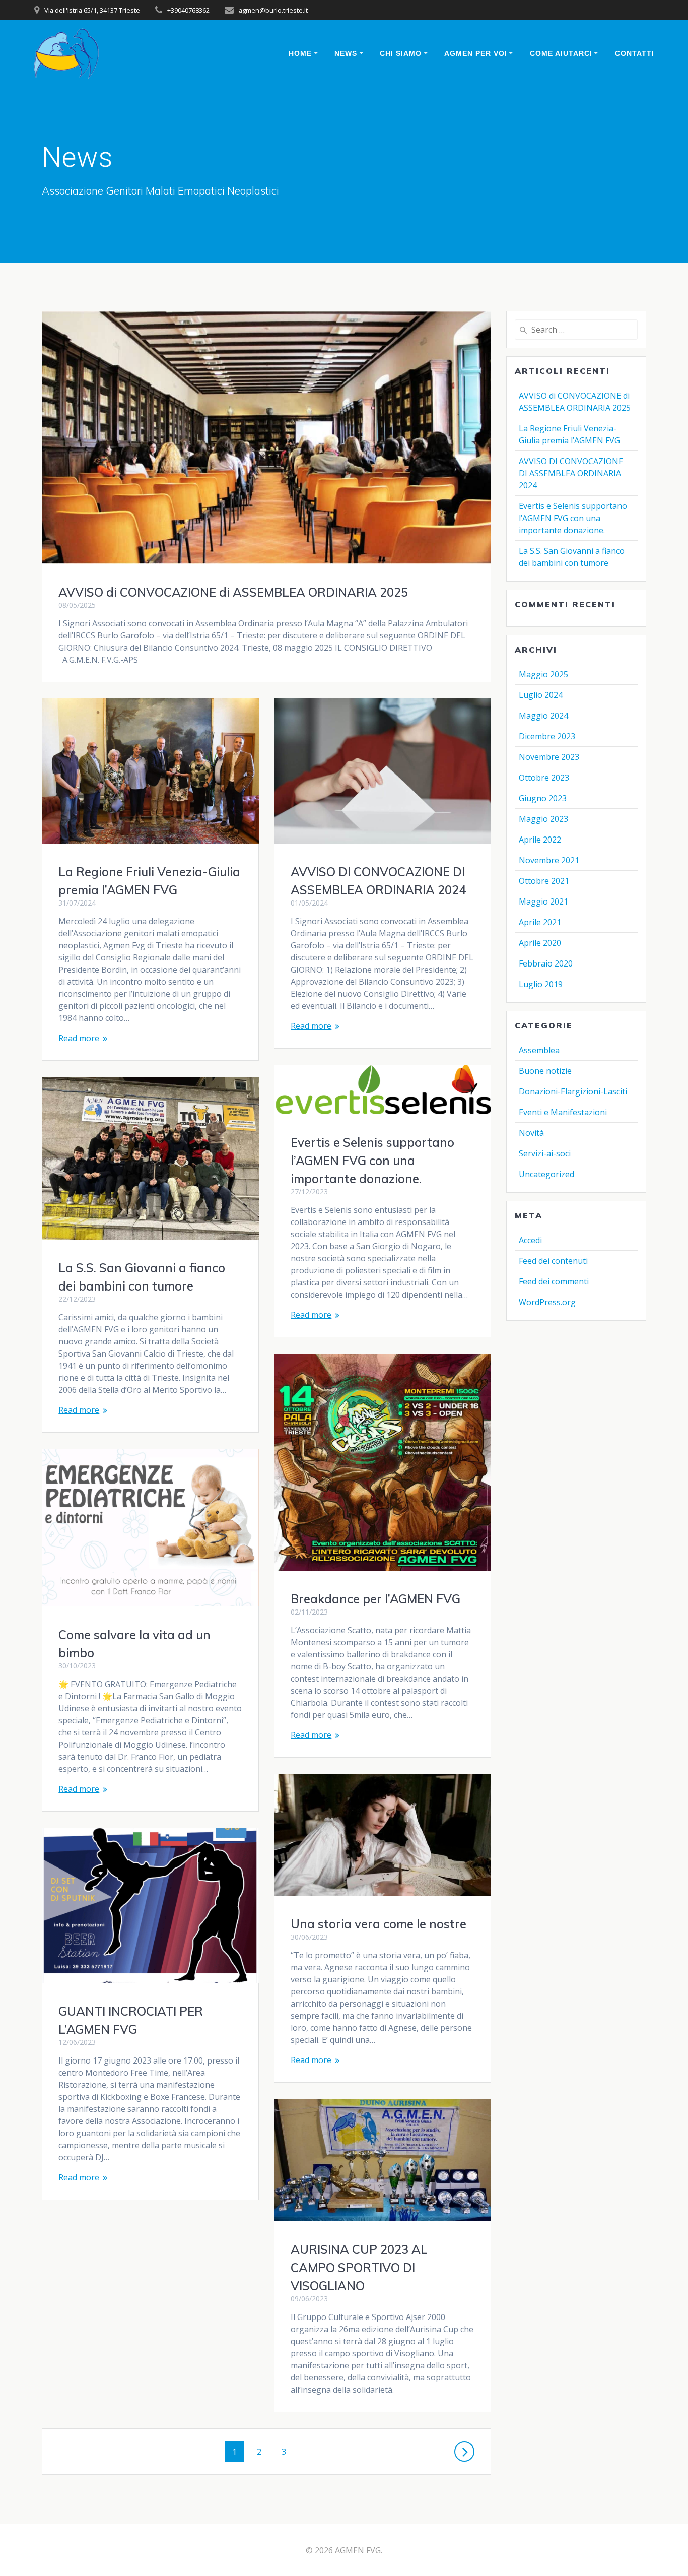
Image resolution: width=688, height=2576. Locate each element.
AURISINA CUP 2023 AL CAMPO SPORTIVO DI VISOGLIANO (359, 2268)
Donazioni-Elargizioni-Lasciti (573, 1091)
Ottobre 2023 (544, 778)
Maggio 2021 (543, 901)
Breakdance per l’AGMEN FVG (375, 1599)
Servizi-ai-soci (545, 1153)
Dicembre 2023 (547, 736)
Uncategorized (546, 1174)
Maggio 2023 (543, 819)
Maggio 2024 (543, 716)
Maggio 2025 (543, 674)
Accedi (530, 1240)
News (346, 53)
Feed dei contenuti (553, 1261)
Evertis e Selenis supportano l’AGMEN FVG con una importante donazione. (372, 1161)
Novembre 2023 (549, 757)
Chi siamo (401, 53)
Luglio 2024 (541, 695)
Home (300, 53)
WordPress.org (547, 1302)
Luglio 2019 (541, 984)
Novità (531, 1133)
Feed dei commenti (554, 1281)
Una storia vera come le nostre (379, 1924)
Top (664, 2552)
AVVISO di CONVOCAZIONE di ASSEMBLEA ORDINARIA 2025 (233, 592)
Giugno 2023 (543, 798)
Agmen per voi (476, 53)
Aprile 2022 (540, 840)
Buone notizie (545, 1071)
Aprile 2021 (540, 922)
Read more (79, 1038)
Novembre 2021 (549, 860)
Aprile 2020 (540, 943)
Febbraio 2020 (546, 963)
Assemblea (539, 1050)
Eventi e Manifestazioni (563, 1112)
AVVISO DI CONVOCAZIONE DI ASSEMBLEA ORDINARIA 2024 (571, 473)
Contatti (635, 53)
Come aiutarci (561, 53)
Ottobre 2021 (544, 881)
